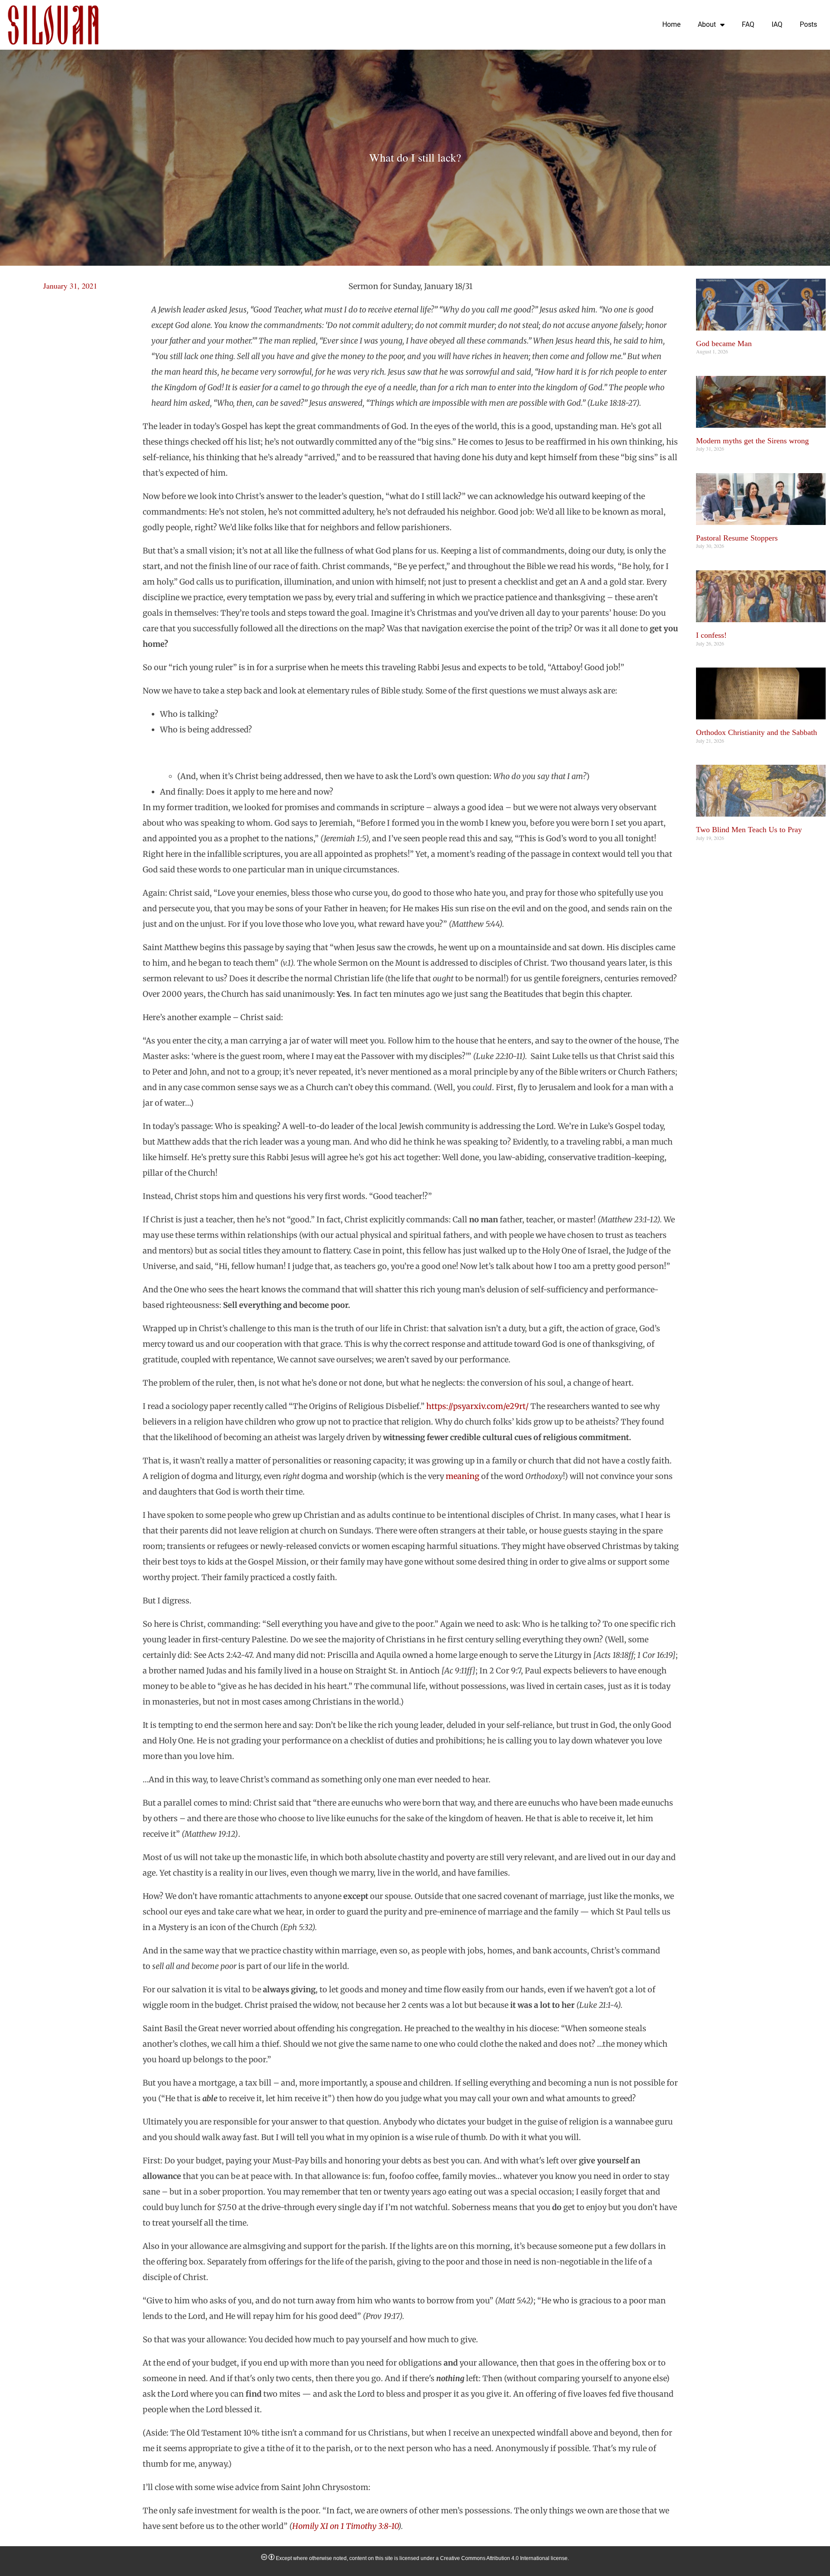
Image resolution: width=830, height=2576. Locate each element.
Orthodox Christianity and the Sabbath (757, 732)
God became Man (724, 343)
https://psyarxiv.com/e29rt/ (477, 1406)
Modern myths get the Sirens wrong (752, 441)
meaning (463, 1476)
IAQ (777, 24)
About (707, 24)
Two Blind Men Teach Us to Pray (749, 830)
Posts (808, 24)
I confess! (711, 635)
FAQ (748, 24)
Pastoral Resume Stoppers (737, 538)
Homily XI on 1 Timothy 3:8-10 (345, 2526)
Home (671, 24)
